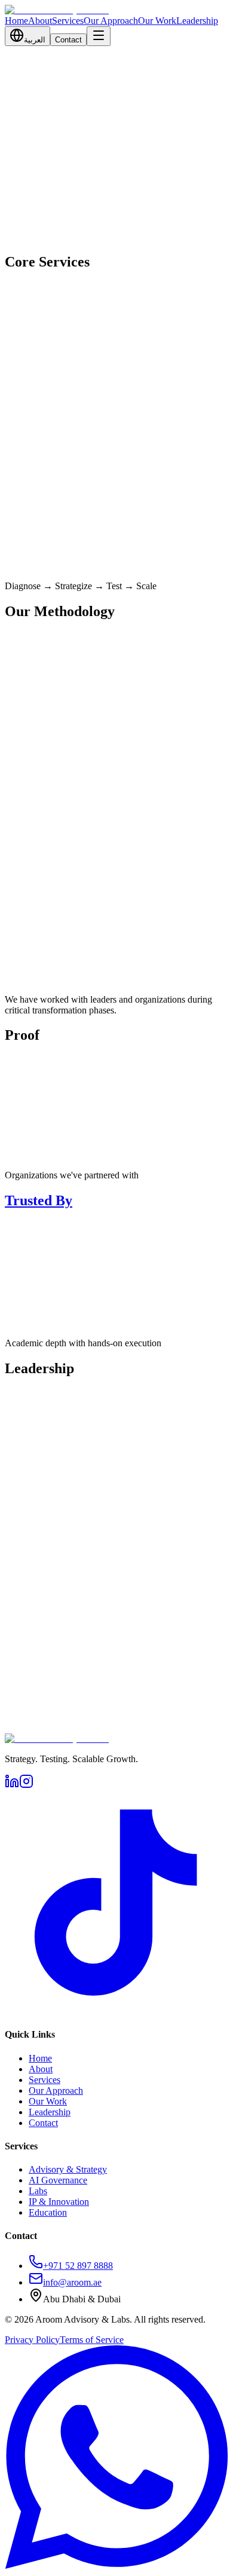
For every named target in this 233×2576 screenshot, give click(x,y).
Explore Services (137, 248)
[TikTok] (116, 2011)
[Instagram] (26, 1785)
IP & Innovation (59, 2202)
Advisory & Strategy (68, 2169)
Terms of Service (92, 2340)
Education (48, 2212)
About (40, 21)
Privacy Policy (32, 2340)
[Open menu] (99, 36)
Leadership (197, 21)
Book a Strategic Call (46, 248)
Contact (68, 40)
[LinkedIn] (12, 1785)
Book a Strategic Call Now (55, 1742)
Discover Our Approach (50, 993)
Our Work (157, 21)
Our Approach (111, 21)
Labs (38, 2191)
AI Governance (58, 2180)
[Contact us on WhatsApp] (116, 2566)
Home (16, 21)
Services (68, 21)
